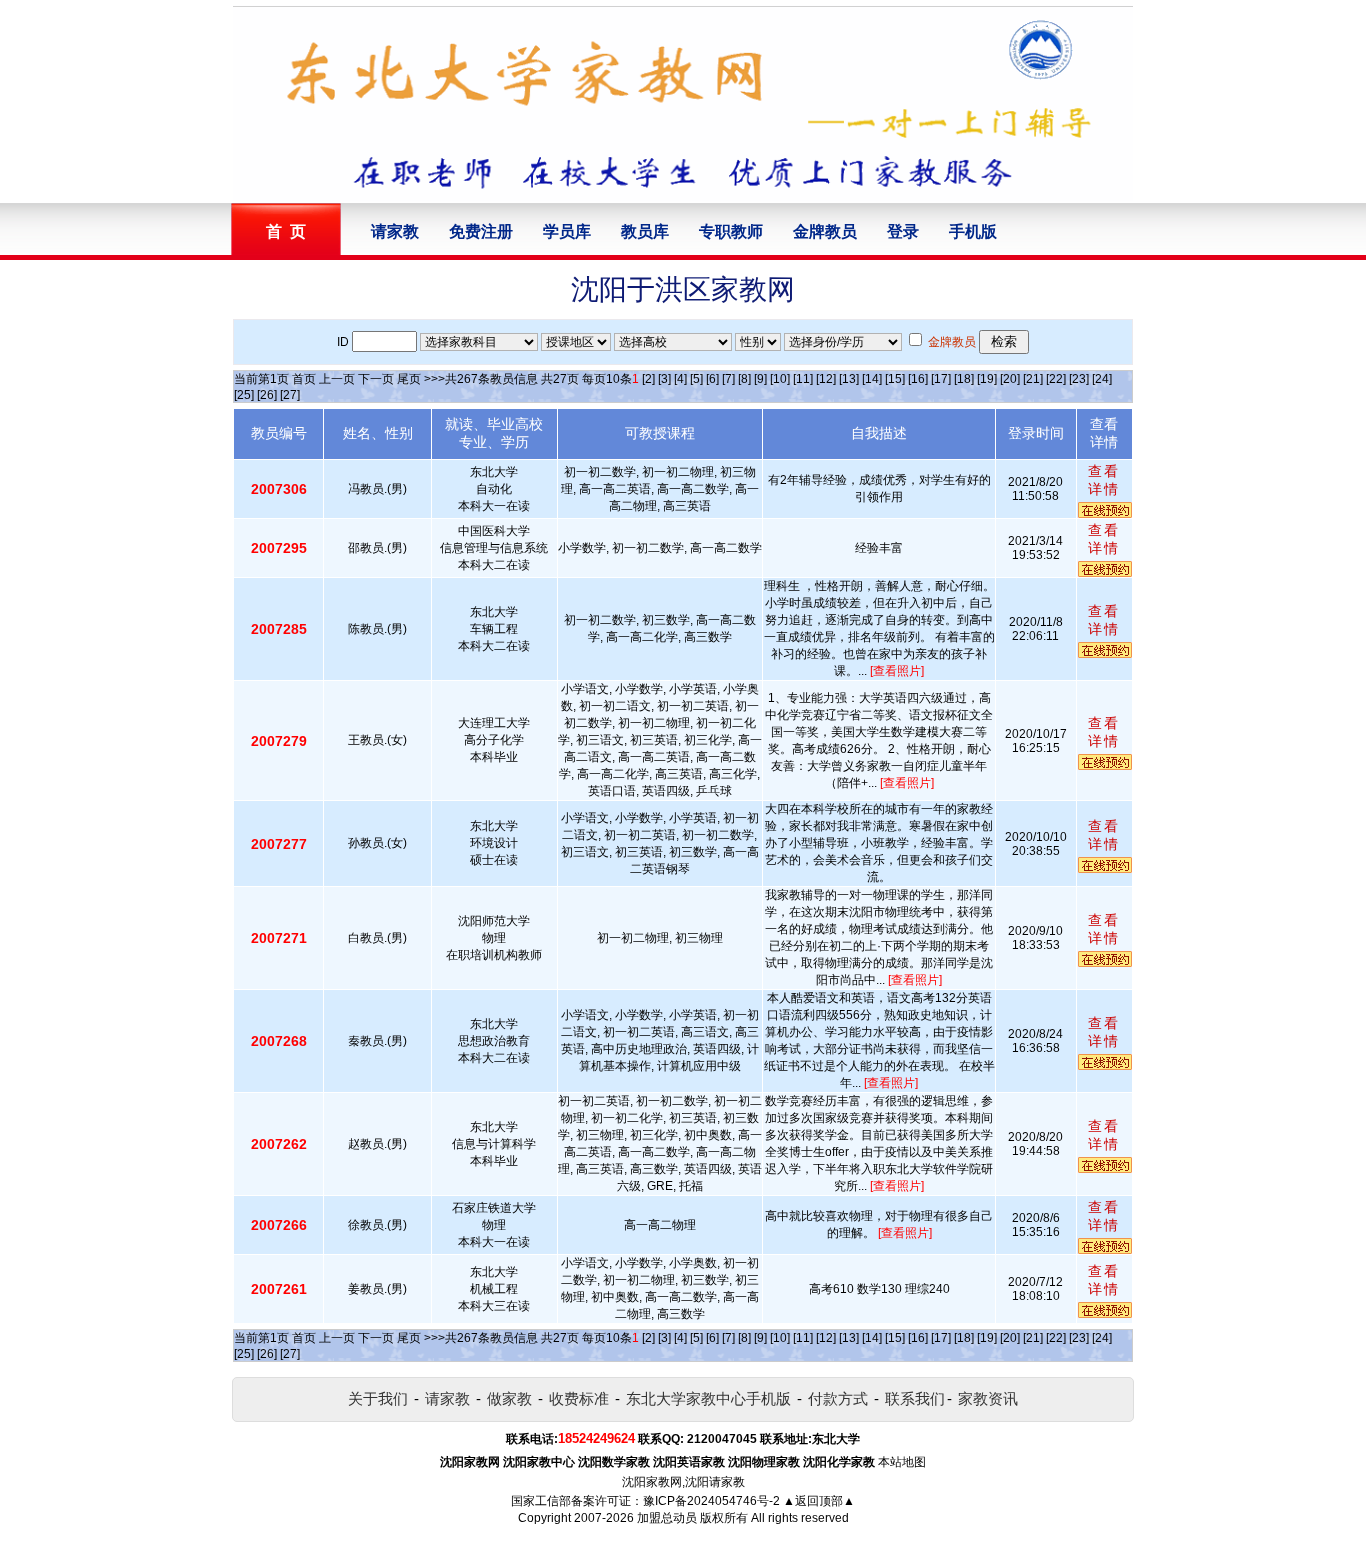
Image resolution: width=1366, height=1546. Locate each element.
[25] (244, 395)
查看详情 (1104, 480)
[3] (664, 379)
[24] (1102, 379)
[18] (964, 379)
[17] (941, 379)
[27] (290, 395)
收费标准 (579, 1398)
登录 (903, 231)
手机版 (973, 231)
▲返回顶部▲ (819, 1501)
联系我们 (915, 1398)
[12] (826, 379)
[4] (680, 379)
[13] (849, 379)
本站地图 (902, 1462)
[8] (744, 379)
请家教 (395, 231)
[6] (712, 379)
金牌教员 (825, 231)
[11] (803, 379)
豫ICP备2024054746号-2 (711, 1501)
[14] (872, 379)
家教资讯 (988, 1398)
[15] (895, 379)
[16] (918, 379)
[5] (696, 379)
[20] (1010, 379)
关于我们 (378, 1398)
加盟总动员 (667, 1518)
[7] (728, 379)
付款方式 (838, 1398)
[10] (780, 379)
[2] (648, 379)
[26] (267, 395)
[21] (1033, 379)
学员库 (567, 231)
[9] (760, 379)
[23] (1079, 379)
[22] (1056, 379)
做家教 (509, 1398)
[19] (987, 379)
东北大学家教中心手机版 (708, 1398)
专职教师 (731, 231)
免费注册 (481, 231)
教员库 (645, 231)
